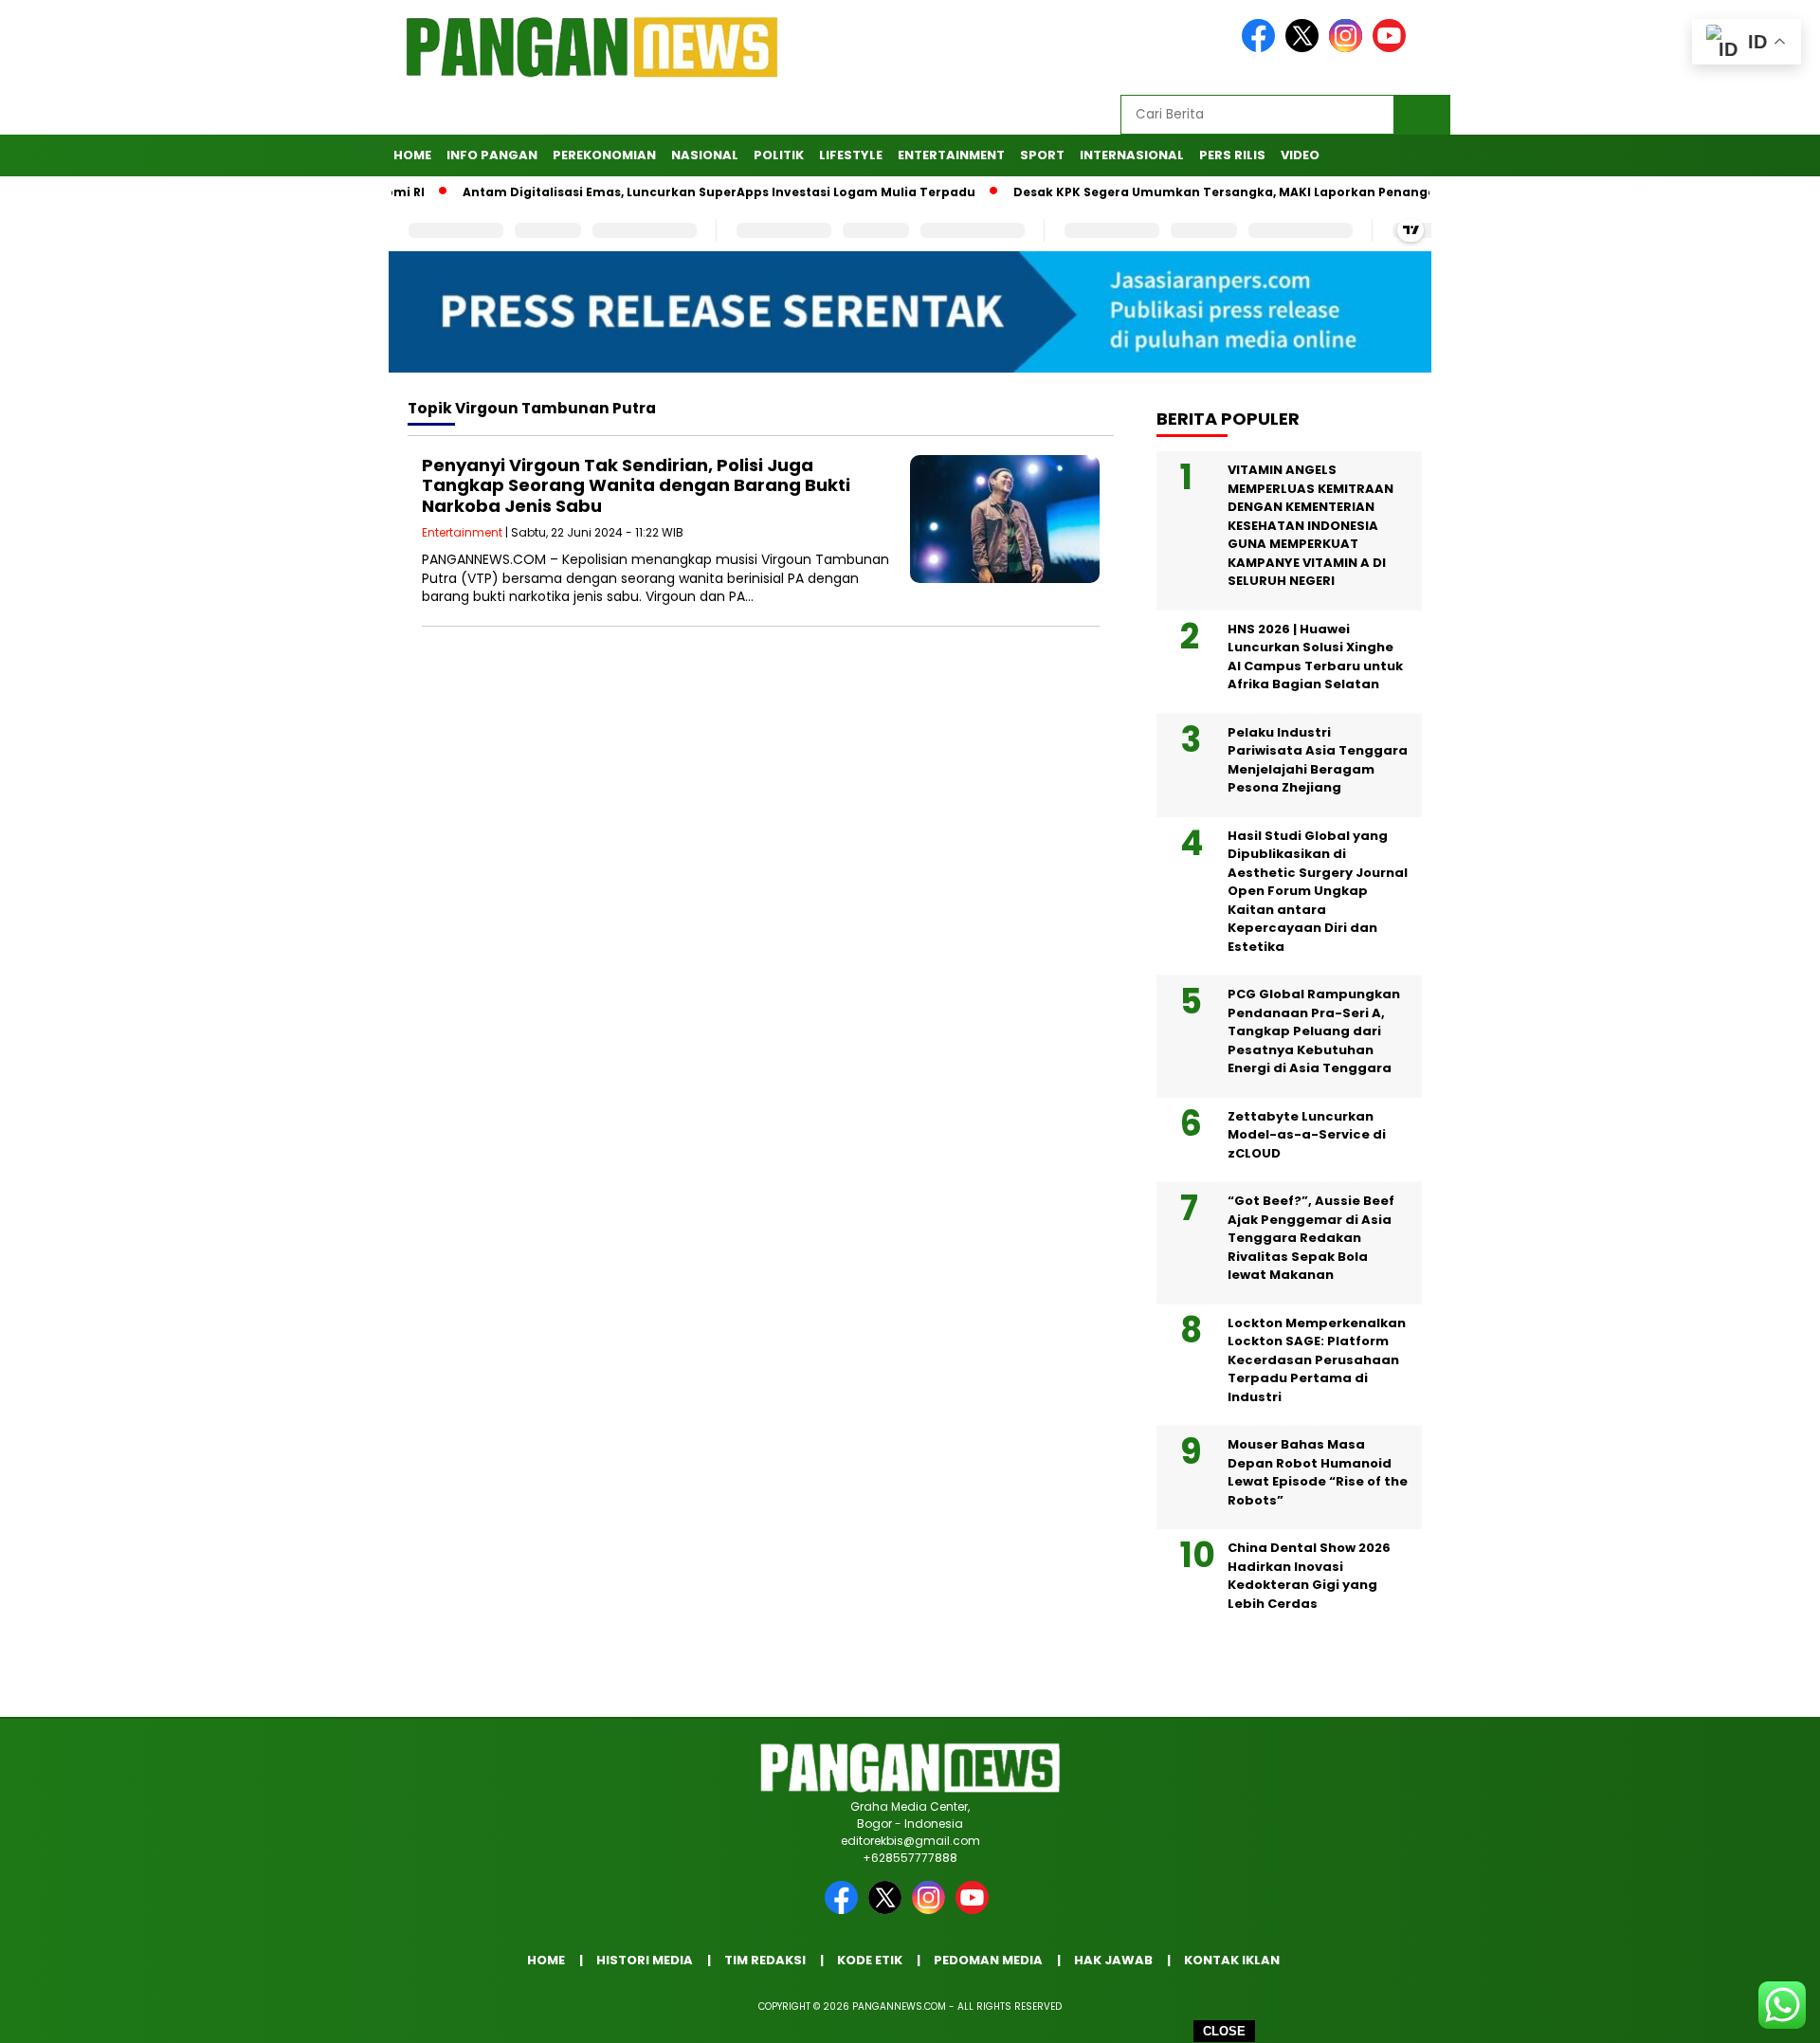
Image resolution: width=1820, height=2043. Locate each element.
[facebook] (1262, 48)
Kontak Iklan (1232, 1960)
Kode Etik (870, 1960)
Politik (779, 155)
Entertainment (951, 155)
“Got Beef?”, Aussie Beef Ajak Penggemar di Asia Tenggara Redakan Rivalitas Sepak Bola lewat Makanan (1311, 1238)
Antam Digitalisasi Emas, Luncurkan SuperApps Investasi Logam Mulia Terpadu (672, 192)
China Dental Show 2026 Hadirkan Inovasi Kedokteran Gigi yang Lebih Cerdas (1309, 1576)
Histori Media (645, 1960)
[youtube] (1392, 48)
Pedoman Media (988, 1960)
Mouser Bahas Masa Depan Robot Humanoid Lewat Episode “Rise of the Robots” (1318, 1472)
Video (1300, 155)
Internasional (1132, 155)
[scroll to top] (1749, 2014)
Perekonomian (604, 155)
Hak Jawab (1113, 1960)
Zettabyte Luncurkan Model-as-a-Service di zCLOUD (1307, 1135)
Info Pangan (492, 155)
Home (412, 155)
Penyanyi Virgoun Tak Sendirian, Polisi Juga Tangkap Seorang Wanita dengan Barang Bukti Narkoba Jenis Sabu (636, 485)
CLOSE (1224, 2031)
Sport (1042, 155)
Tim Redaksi (765, 1960)
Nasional (705, 155)
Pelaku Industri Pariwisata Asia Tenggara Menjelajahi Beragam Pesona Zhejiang (1318, 760)
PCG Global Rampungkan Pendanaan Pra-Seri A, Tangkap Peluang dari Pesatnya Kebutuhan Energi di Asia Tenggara (1314, 1031)
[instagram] (1349, 48)
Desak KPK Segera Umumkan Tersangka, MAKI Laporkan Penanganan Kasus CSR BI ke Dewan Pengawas (1299, 192)
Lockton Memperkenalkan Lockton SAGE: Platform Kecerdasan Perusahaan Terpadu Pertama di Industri (1317, 1360)
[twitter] (1305, 48)
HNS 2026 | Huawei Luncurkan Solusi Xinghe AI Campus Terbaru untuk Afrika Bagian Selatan (1315, 657)
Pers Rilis (1232, 155)
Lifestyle (851, 155)
